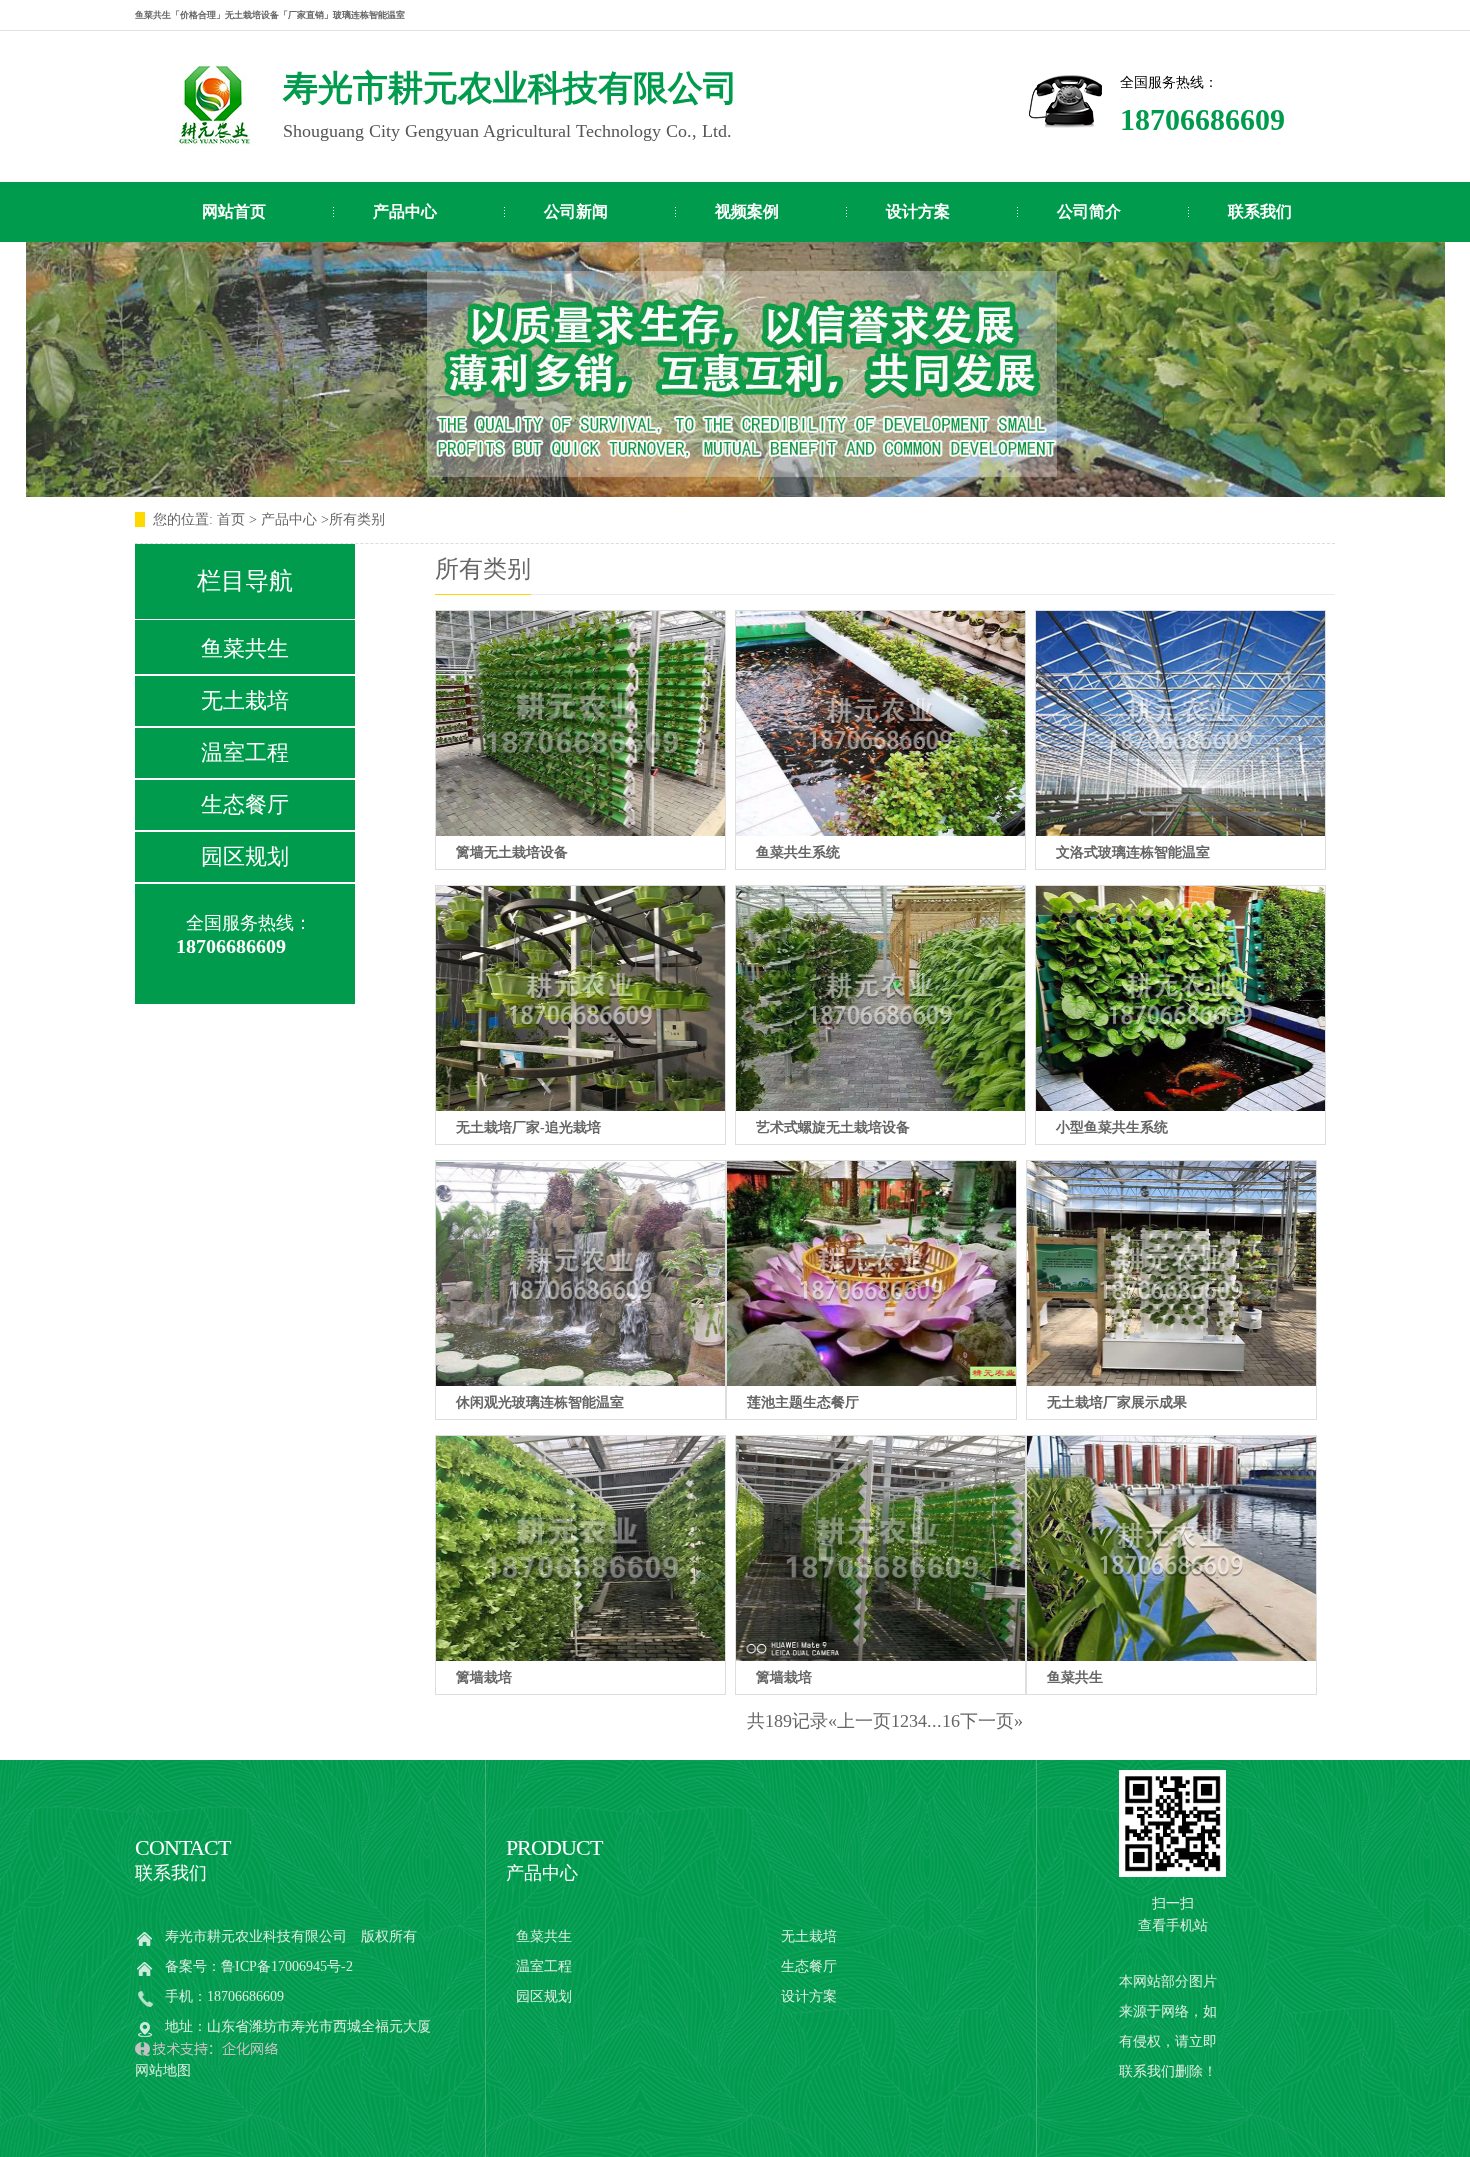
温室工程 (245, 752)
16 (951, 1721)
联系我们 (1260, 211)
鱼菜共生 (245, 648)
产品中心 (405, 211)
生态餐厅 (245, 804)
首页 (233, 519)
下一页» (991, 1721)
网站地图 (163, 2070)
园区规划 (245, 856)
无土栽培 (245, 700)
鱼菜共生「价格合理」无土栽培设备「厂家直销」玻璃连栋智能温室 (270, 15)
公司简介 (1089, 211)
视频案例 (747, 211)
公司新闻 (576, 211)
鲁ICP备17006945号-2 (287, 1966)
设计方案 (918, 211)
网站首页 (234, 211)
